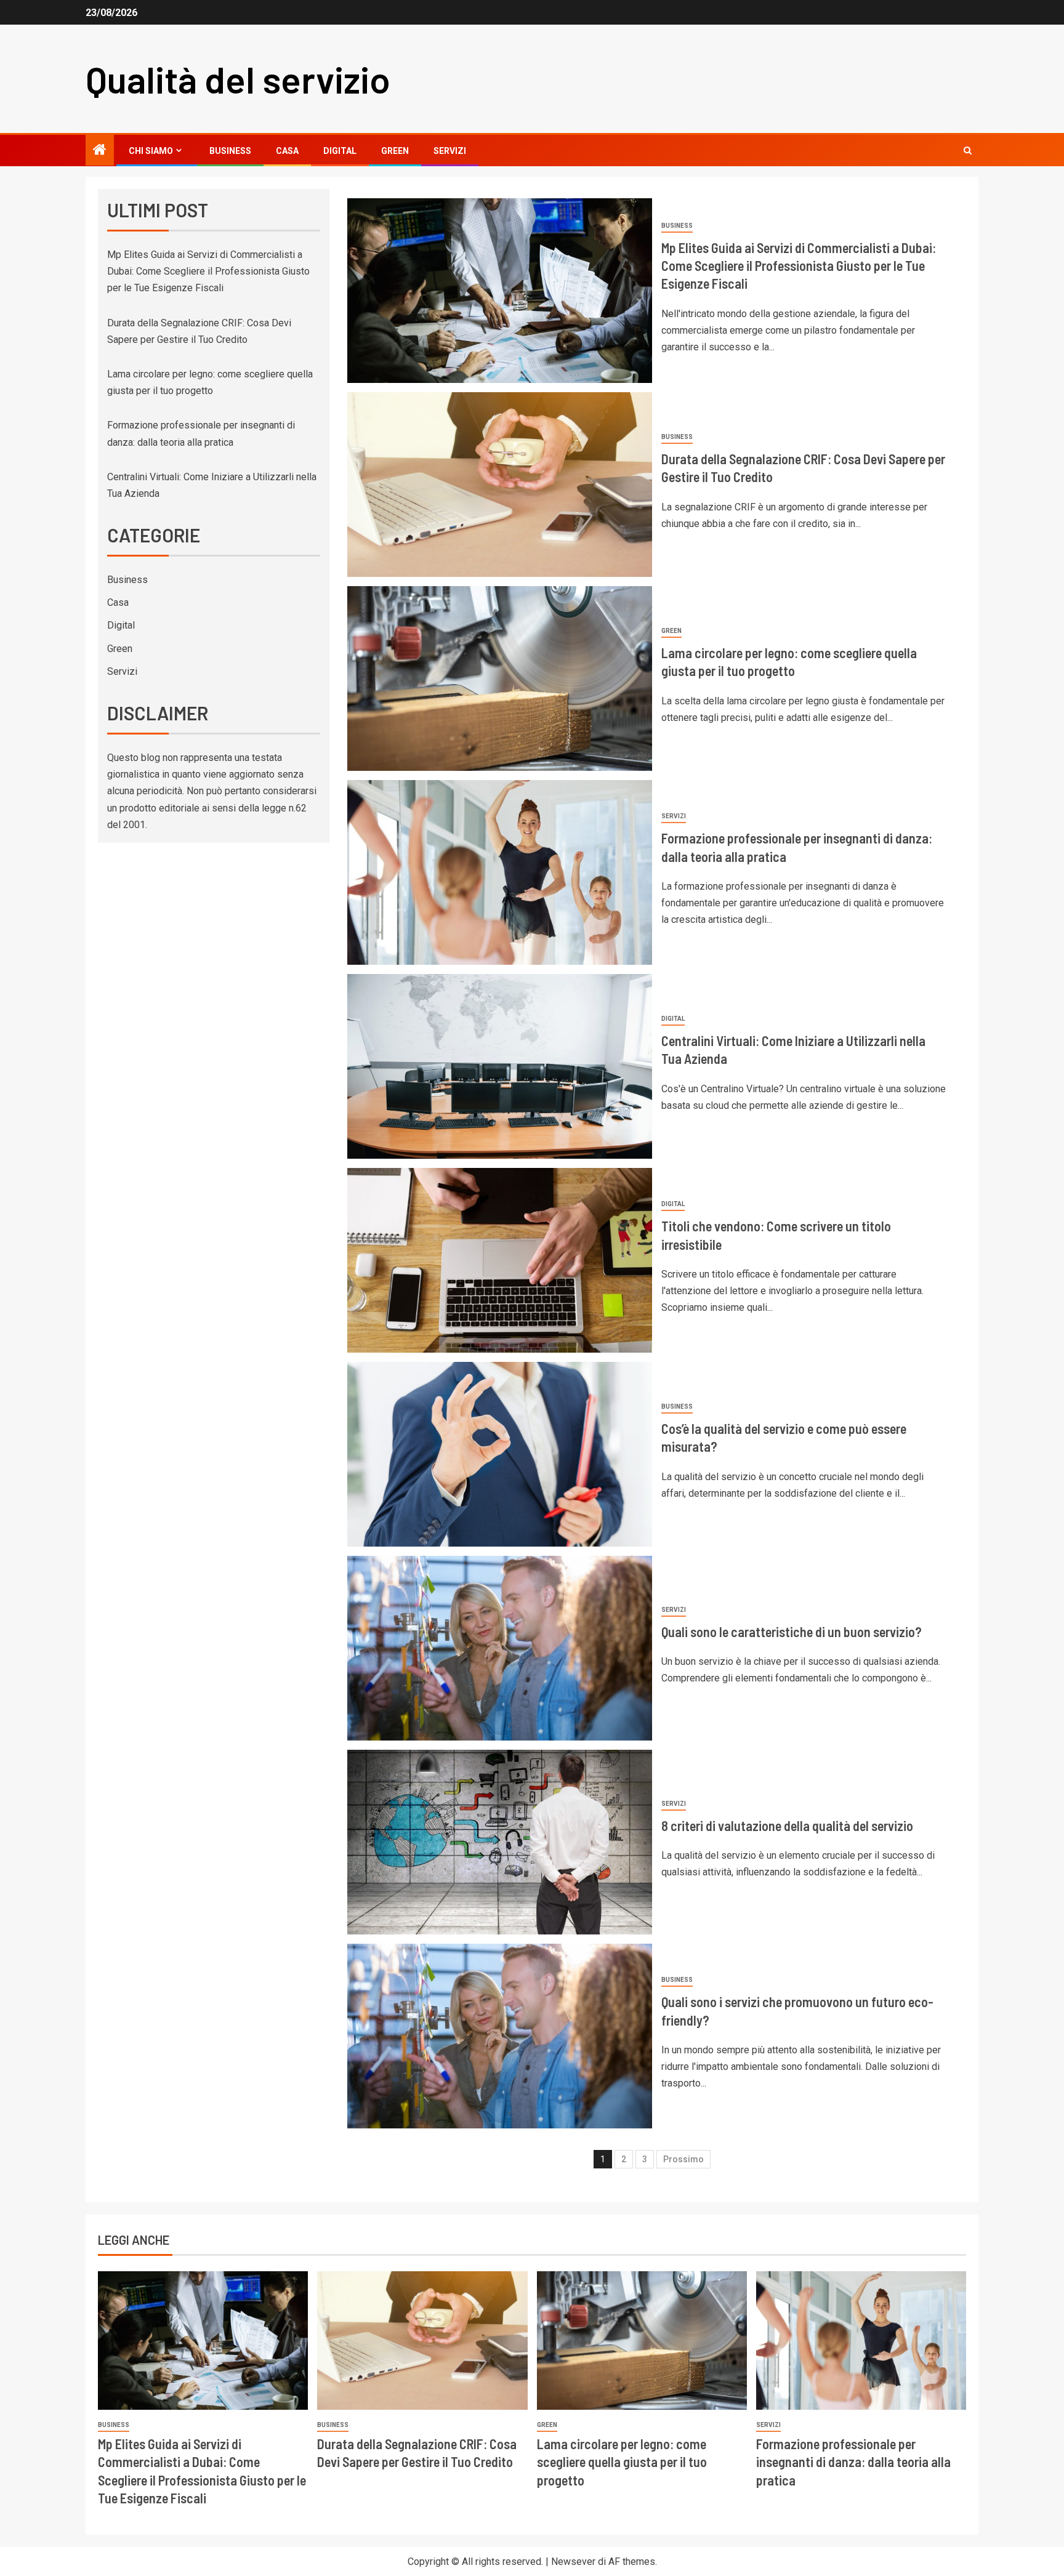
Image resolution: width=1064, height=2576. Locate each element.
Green (395, 151)
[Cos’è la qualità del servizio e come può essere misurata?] (500, 1454)
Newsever (573, 2562)
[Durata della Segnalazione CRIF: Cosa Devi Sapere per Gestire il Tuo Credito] (500, 485)
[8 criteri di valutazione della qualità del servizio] (500, 1842)
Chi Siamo (151, 151)
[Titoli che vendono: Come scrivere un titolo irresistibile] (500, 1260)
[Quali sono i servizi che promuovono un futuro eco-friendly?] (500, 2036)
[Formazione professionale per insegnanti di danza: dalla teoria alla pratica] (500, 872)
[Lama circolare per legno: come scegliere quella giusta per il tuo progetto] (500, 678)
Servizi (450, 151)
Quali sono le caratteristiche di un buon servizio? (792, 1632)
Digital (340, 151)
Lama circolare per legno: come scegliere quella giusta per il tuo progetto (622, 2462)
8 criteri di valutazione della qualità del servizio (787, 1825)
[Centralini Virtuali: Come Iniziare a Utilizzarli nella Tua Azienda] (500, 1066)
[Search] (968, 151)
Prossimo (683, 2159)
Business (230, 151)
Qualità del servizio (238, 79)
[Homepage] (100, 151)
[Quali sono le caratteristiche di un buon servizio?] (500, 1648)
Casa (287, 151)
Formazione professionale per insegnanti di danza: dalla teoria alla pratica (853, 2462)
